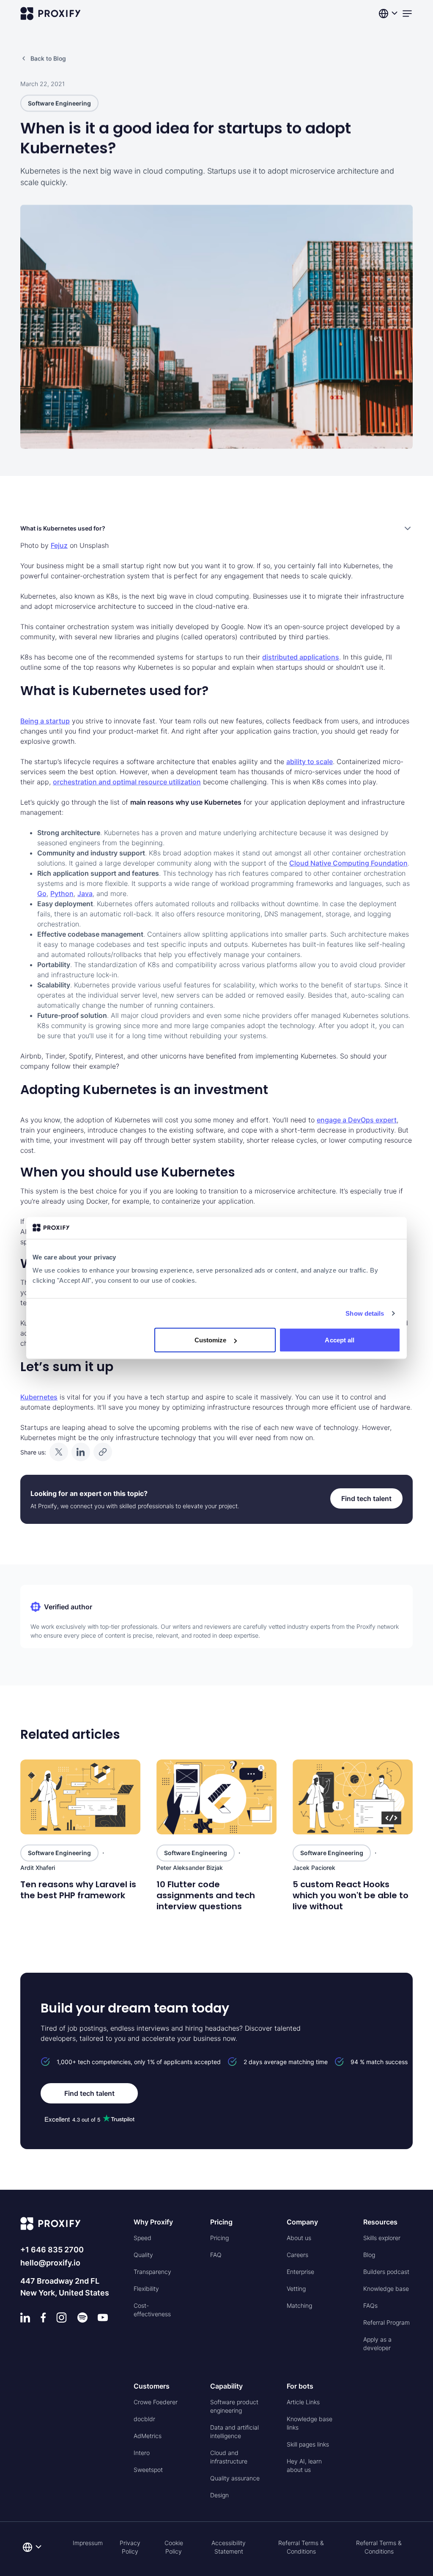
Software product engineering (234, 2406)
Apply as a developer (377, 2344)
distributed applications (301, 657)
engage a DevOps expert (357, 1120)
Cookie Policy (174, 2547)
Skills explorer (382, 2238)
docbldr (144, 2419)
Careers (297, 2255)
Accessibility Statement (229, 2547)
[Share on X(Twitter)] (59, 1452)
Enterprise (300, 2272)
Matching (299, 2305)
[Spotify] (82, 2318)
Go (42, 893)
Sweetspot (148, 2470)
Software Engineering (59, 103)
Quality (143, 2255)
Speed (143, 2238)
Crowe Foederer (156, 2402)
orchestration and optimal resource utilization (127, 782)
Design (219, 2495)
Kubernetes (39, 1397)
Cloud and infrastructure (229, 2457)
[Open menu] (407, 14)
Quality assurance (235, 2478)
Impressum (88, 2543)
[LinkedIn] (25, 2318)
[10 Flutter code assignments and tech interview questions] (216, 1797)
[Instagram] (62, 2318)
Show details (365, 1313)
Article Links (303, 2402)
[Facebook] (43, 2318)
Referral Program (386, 2322)
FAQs (370, 2305)
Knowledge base (386, 2289)
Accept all (340, 1340)
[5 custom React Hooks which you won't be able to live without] (353, 1797)
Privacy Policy (130, 2547)
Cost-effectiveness (152, 2310)
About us (299, 2238)
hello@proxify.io (50, 2263)
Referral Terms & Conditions (301, 2547)
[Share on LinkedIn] (81, 1452)
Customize (211, 1340)
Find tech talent (366, 1498)
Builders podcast (386, 2272)
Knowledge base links (310, 2423)
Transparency (152, 2272)
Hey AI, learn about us (304, 2465)
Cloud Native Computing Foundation (348, 863)
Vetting (296, 2289)
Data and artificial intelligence (234, 2432)
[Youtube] (103, 2318)
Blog (369, 2255)
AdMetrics (148, 2436)
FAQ (216, 2255)
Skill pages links (308, 2444)
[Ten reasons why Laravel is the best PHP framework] (80, 1797)
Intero (142, 2453)
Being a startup (45, 721)
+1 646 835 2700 (52, 2250)
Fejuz (59, 545)
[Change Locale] (389, 14)
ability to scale (310, 762)
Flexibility (146, 2289)
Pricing (219, 2238)
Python (62, 893)
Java (85, 893)
